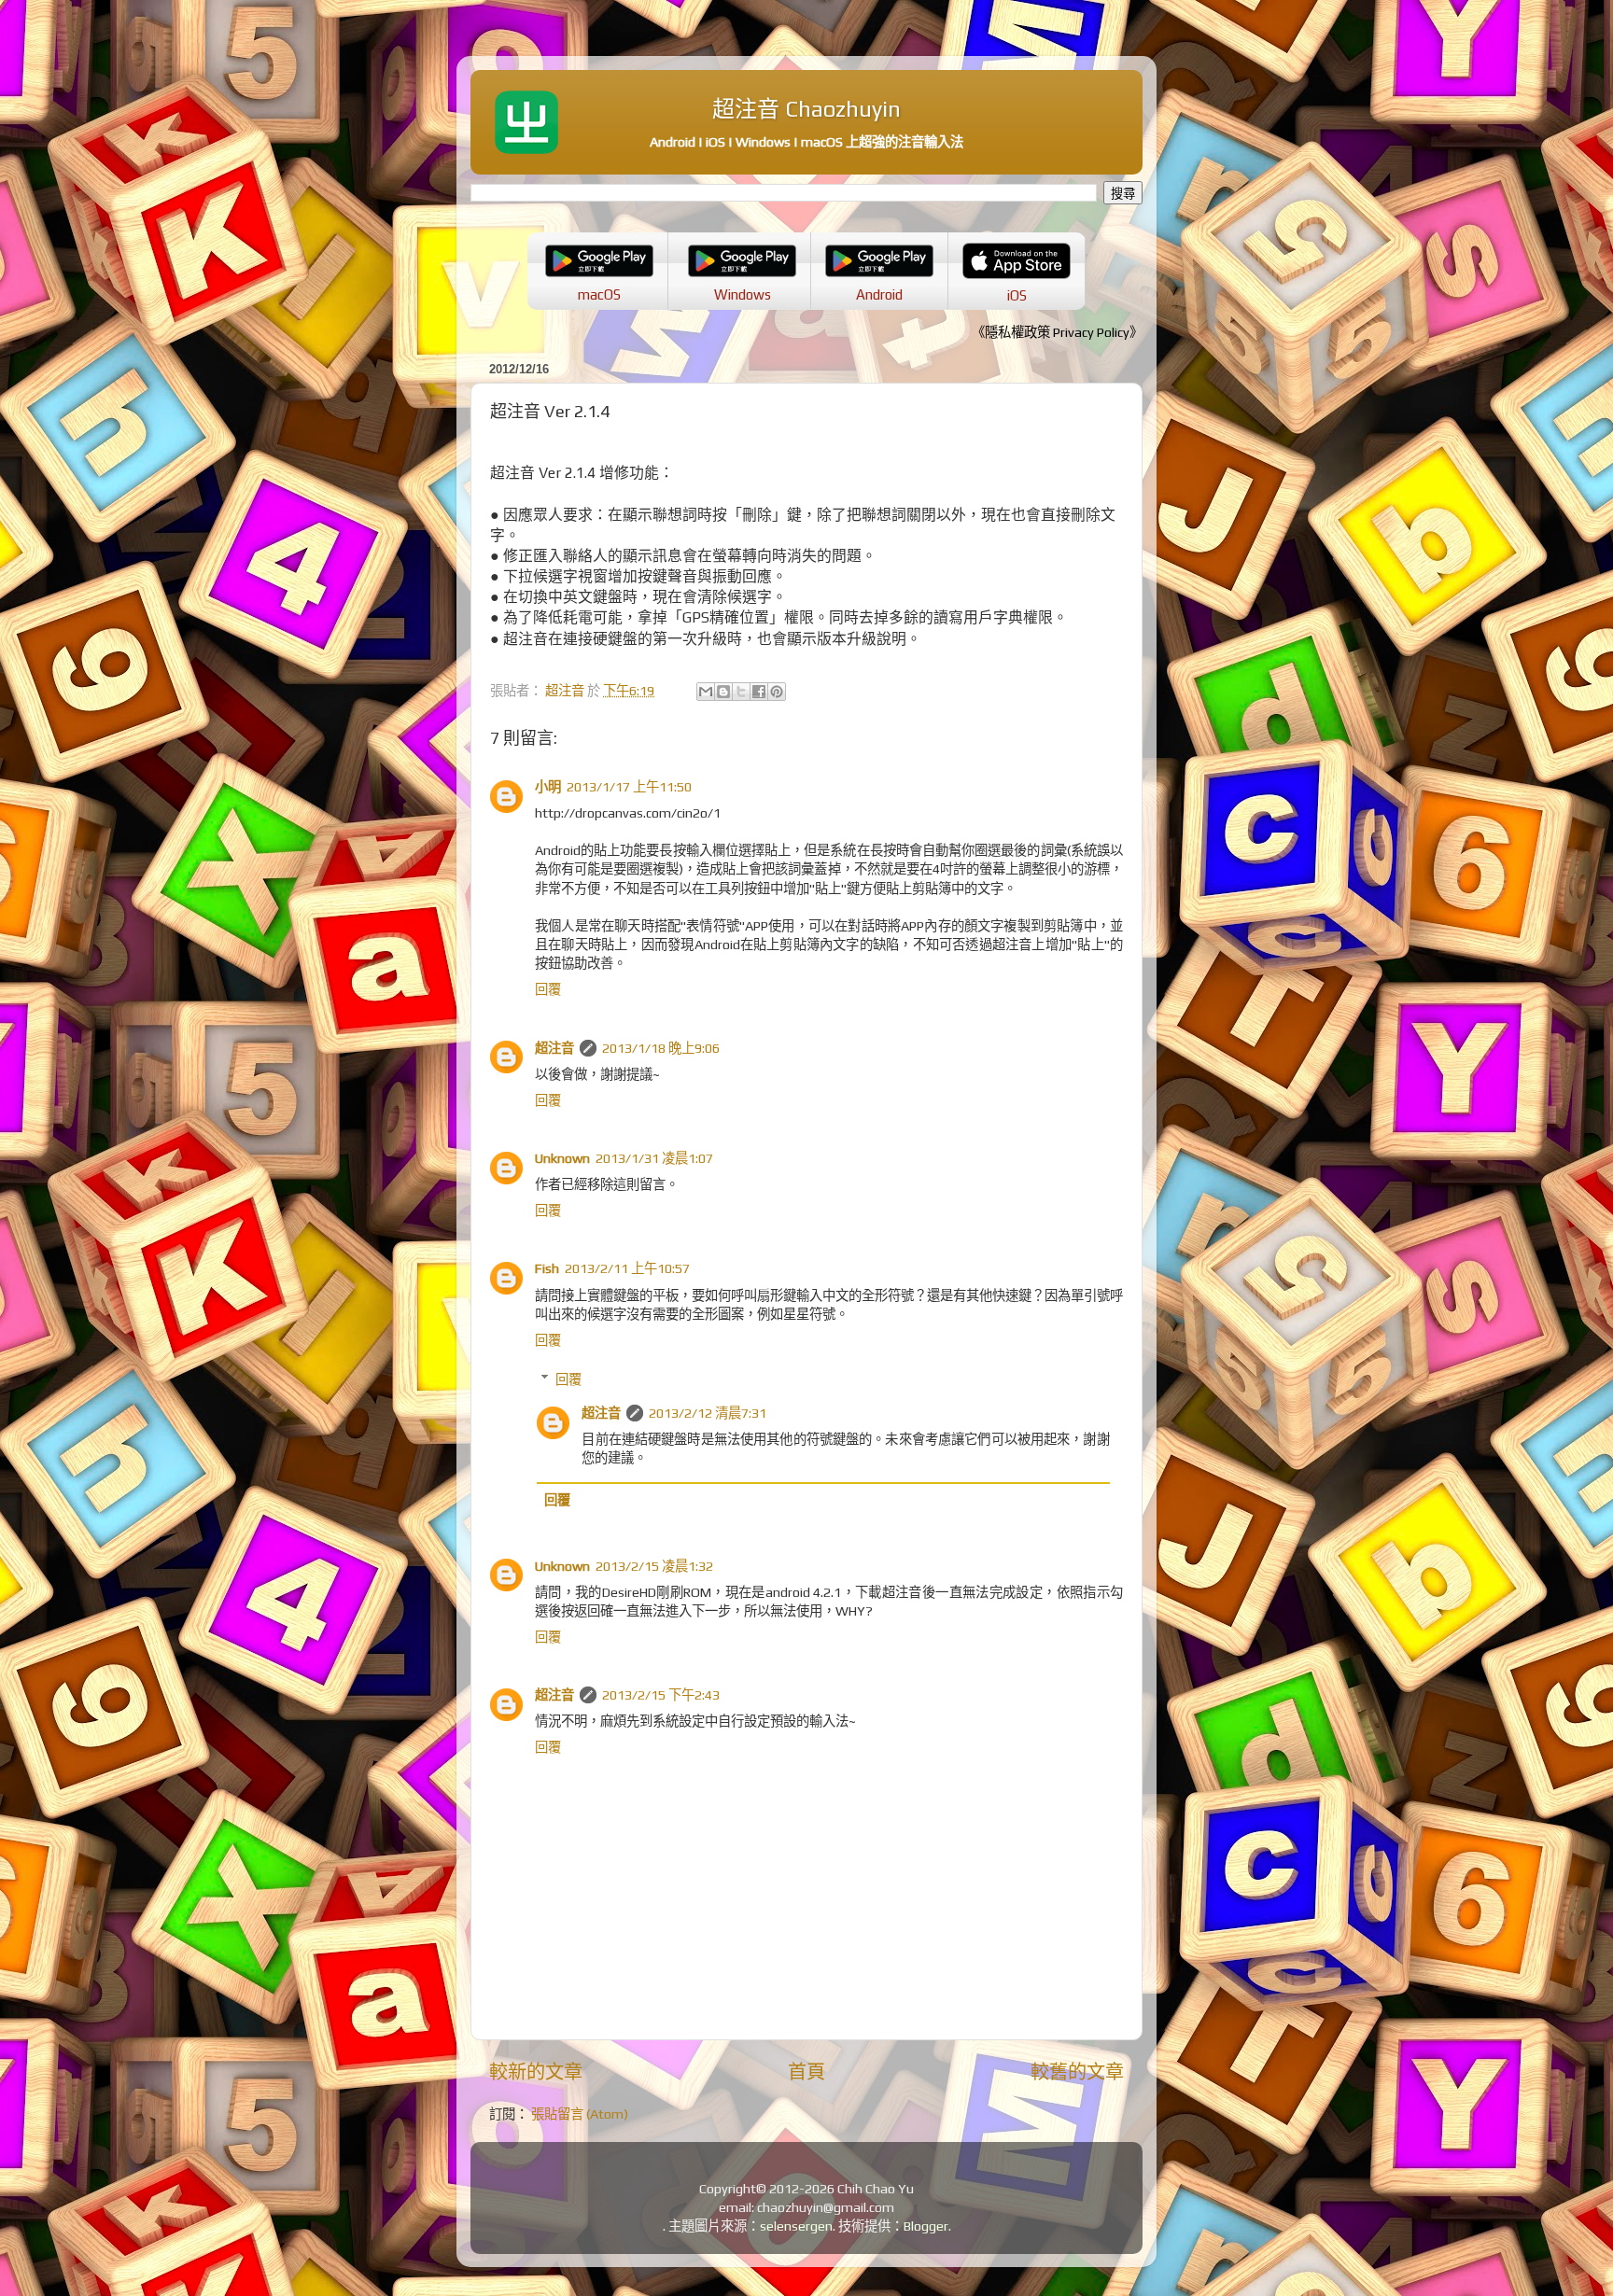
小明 (548, 787)
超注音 (554, 1048)
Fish (547, 1268)
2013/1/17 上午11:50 (629, 787)
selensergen (796, 2226)
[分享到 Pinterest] (777, 692)
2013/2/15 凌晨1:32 (654, 1566)
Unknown (562, 1158)
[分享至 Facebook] (759, 692)
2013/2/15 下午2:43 (661, 1695)
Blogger (926, 2226)
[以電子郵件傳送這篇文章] (706, 692)
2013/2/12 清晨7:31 (708, 1413)
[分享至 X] (741, 692)
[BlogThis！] (723, 692)
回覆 (548, 989)
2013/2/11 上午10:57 (627, 1268)
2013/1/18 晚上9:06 (661, 1048)
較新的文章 (536, 2072)
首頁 (806, 2072)
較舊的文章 (1077, 2072)
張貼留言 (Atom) (580, 2114)
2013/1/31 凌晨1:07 (654, 1158)
